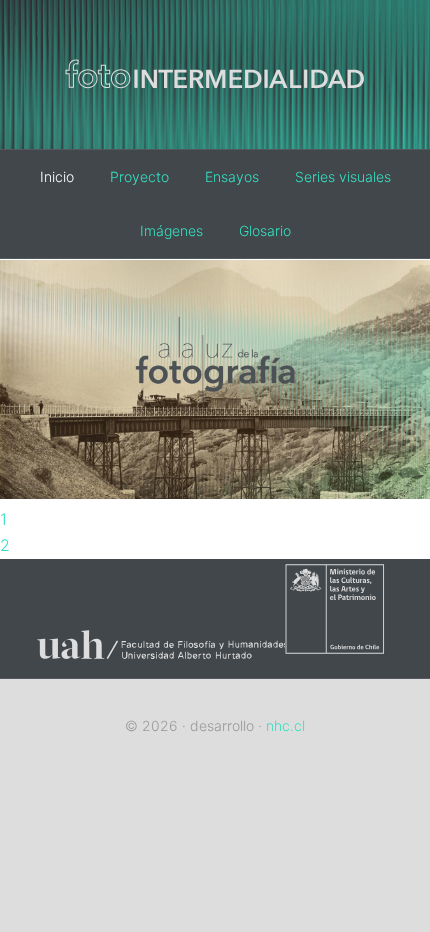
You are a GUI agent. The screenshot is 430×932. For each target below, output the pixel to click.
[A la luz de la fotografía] (215, 493)
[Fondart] (347, 665)
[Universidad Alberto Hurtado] (153, 665)
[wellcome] (215, 118)
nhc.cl (285, 725)
